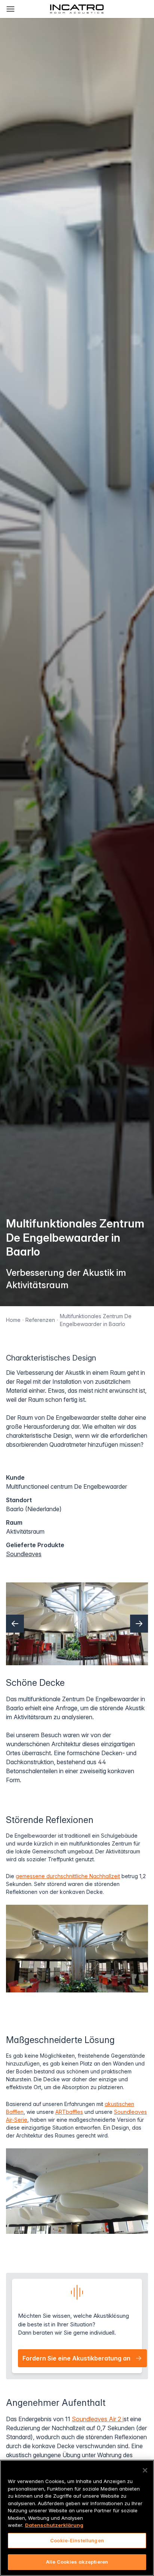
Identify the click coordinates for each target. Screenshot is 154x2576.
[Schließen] (145, 2470)
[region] (77, 2518)
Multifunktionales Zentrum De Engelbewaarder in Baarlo (96, 1320)
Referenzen (40, 1320)
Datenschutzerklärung (54, 2525)
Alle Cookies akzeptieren (77, 2562)
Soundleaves (24, 1554)
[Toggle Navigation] (10, 9)
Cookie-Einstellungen (77, 2540)
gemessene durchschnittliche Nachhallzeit (68, 1876)
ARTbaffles (69, 2112)
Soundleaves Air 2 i (98, 2419)
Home (13, 1320)
